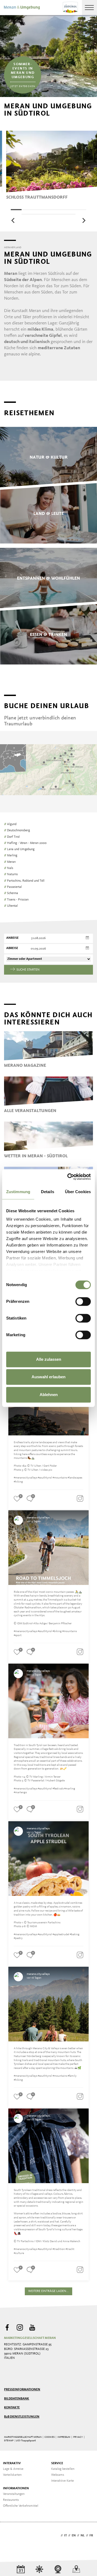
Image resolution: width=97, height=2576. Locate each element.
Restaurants (11, 2500)
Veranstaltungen (14, 2494)
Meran (10, 862)
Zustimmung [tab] (18, 1192)
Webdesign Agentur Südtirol (11, 2536)
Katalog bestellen (63, 2469)
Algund (10, 824)
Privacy (78, 2437)
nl (83, 2536)
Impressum (64, 2437)
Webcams (58, 2475)
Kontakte (12, 2408)
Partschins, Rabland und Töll (24, 881)
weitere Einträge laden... (48, 2291)
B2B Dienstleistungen (22, 2417)
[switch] (83, 1301)
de (57, 2536)
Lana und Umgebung (19, 849)
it (65, 2536)
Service (57, 2463)
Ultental (11, 906)
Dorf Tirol (12, 837)
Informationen (16, 2488)
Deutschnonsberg (17, 830)
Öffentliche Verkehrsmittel (21, 2506)
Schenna (11, 893)
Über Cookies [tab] (78, 1192)
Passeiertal (13, 887)
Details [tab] (48, 1192)
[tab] (16, 210)
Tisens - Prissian (16, 900)
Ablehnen (49, 1395)
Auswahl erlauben (48, 1377)
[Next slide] (84, 220)
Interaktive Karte (63, 2481)
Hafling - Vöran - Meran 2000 (25, 843)
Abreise (12, 948)
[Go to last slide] (13, 220)
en (74, 2536)
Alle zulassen (49, 1359)
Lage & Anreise (13, 2469)
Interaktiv (12, 2463)
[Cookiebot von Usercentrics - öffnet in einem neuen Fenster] (68, 1177)
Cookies (49, 2437)
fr (91, 2536)
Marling (11, 856)
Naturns (11, 874)
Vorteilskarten (12, 2475)
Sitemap (9, 2441)
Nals (9, 868)
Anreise (12, 938)
